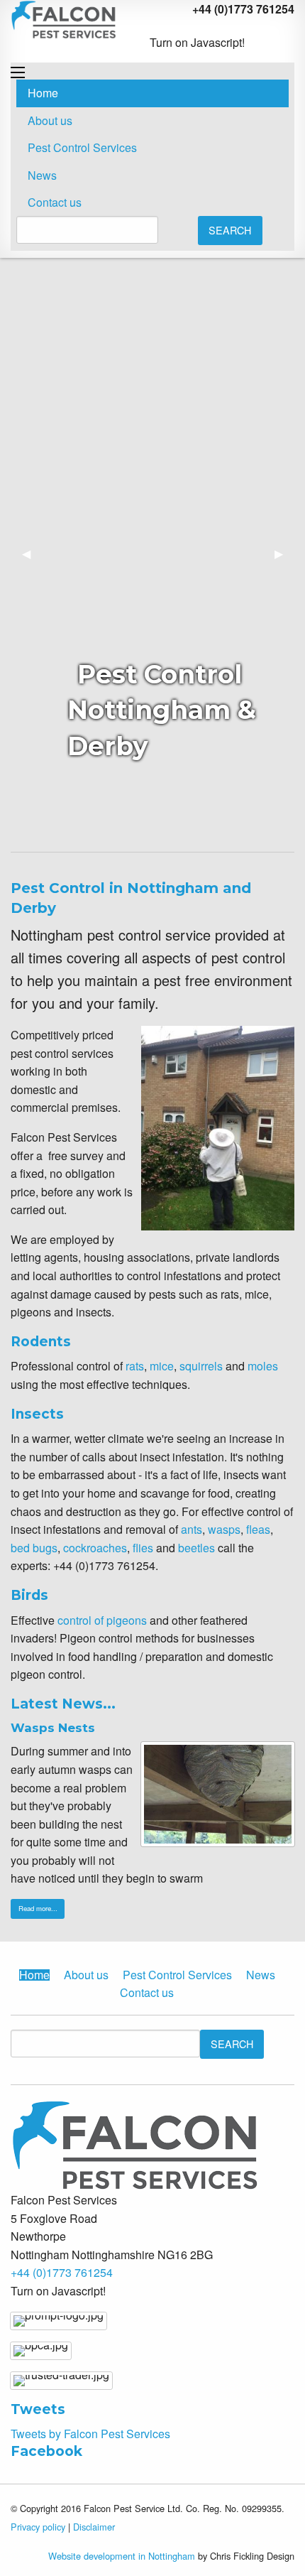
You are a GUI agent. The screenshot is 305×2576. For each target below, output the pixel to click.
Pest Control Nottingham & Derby (162, 710)
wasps (224, 1529)
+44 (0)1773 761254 (62, 2272)
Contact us (55, 202)
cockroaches (95, 1548)
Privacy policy (38, 2527)
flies (143, 1548)
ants (192, 1529)
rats (135, 1366)
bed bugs (34, 1548)
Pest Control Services (82, 147)
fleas (258, 1529)
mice (162, 1366)
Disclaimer (94, 2527)
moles (263, 1366)
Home (43, 93)
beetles (196, 1548)
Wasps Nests (53, 1728)
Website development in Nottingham (122, 2556)
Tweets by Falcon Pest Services (90, 2434)
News (42, 175)
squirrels (201, 1366)
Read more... (38, 1908)
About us (50, 120)
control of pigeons (102, 1620)
